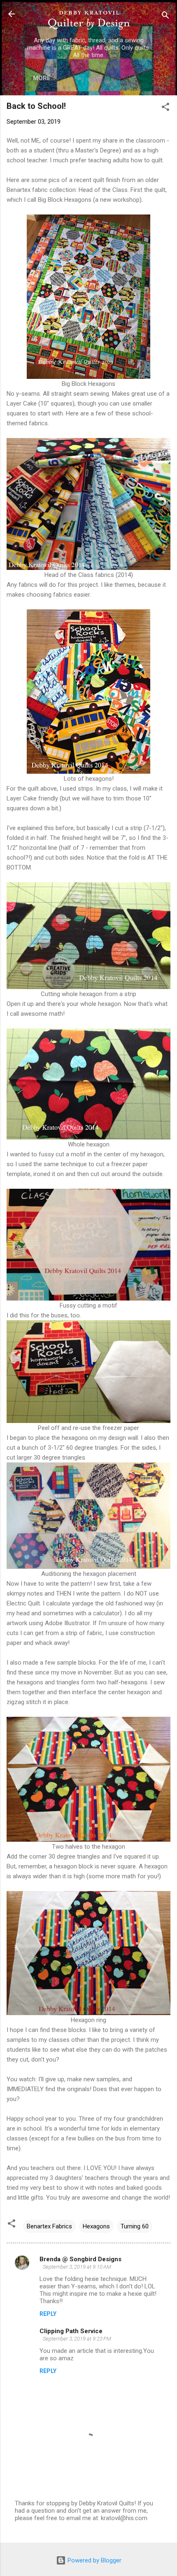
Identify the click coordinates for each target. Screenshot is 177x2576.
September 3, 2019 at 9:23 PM (77, 2339)
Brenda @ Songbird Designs (80, 2259)
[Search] (165, 17)
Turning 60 (135, 2226)
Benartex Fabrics (49, 2226)
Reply (48, 2314)
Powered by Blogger (94, 2560)
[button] (165, 108)
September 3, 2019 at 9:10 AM (77, 2267)
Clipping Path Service (71, 2331)
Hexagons (96, 2226)
